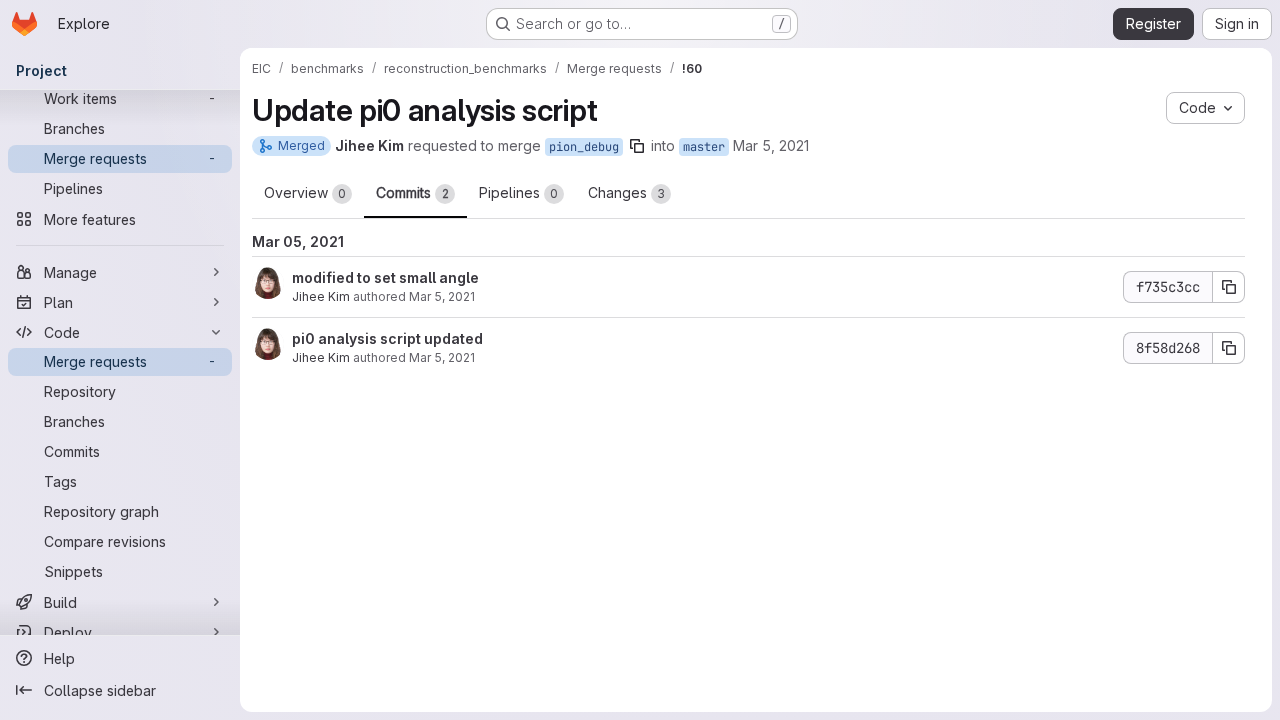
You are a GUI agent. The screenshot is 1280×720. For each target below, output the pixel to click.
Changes (626, 192)
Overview (305, 192)
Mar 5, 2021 (771, 145)
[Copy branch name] (637, 146)
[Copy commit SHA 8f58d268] (1229, 348)
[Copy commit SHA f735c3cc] (1229, 287)
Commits (412, 192)
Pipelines (518, 192)
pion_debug (584, 147)
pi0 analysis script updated (387, 338)
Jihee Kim (321, 296)
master (704, 147)
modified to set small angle (385, 277)
